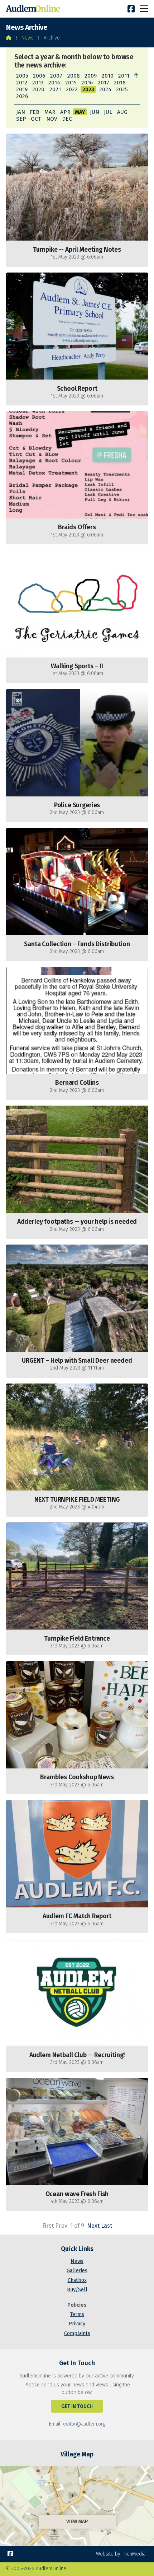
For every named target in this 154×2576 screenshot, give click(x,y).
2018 (120, 83)
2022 (72, 89)
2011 (124, 76)
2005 (22, 76)
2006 (39, 76)
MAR (50, 112)
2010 (108, 76)
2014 (54, 83)
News (28, 38)
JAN (21, 112)
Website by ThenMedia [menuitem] (121, 2554)
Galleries (77, 2271)
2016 (87, 83)
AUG (122, 112)
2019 (22, 89)
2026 (22, 96)
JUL (108, 112)
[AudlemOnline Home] (34, 9)
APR (65, 112)
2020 (38, 89)
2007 (56, 76)
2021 (55, 89)
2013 (38, 83)
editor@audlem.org (84, 2424)
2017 (104, 83)
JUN (95, 112)
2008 (74, 76)
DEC (67, 119)
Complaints (77, 2333)
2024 (105, 89)
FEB (35, 112)
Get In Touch (77, 2406)
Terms (77, 2314)
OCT (36, 119)
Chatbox (77, 2280)
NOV (52, 119)
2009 (91, 76)
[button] (144, 8)
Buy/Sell (77, 2290)
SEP (21, 119)
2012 (22, 83)
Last (107, 2226)
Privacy (77, 2324)
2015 (71, 83)
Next (93, 2226)
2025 (122, 89)
